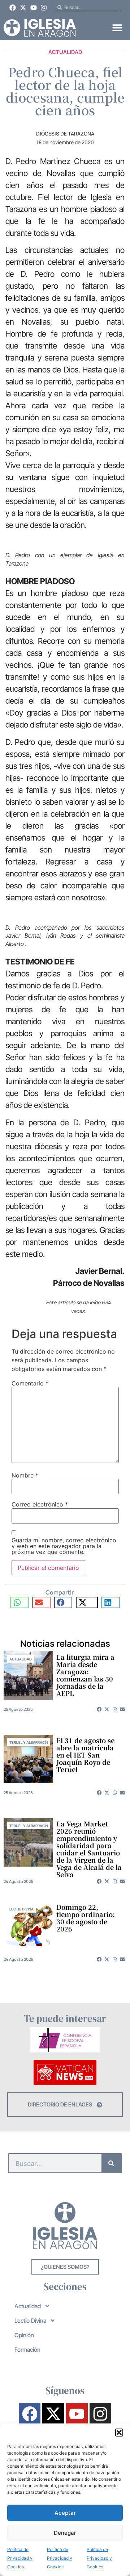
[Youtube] (34, 8)
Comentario (30, 1383)
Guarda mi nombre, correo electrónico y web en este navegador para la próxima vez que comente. (64, 1546)
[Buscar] (111, 2163)
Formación (27, 2350)
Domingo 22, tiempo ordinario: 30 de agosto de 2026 (86, 1918)
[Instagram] (44, 8)
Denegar (65, 2533)
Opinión (24, 2335)
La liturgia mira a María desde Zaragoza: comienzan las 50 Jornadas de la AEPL (85, 1675)
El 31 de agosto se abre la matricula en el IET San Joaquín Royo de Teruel (85, 1755)
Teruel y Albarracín (29, 1742)
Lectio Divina (21, 1909)
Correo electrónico (40, 1504)
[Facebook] (13, 8)
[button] (119, 2433)
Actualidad (65, 52)
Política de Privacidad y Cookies (20, 2558)
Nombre (25, 1475)
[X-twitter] (23, 8)
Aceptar (65, 2513)
